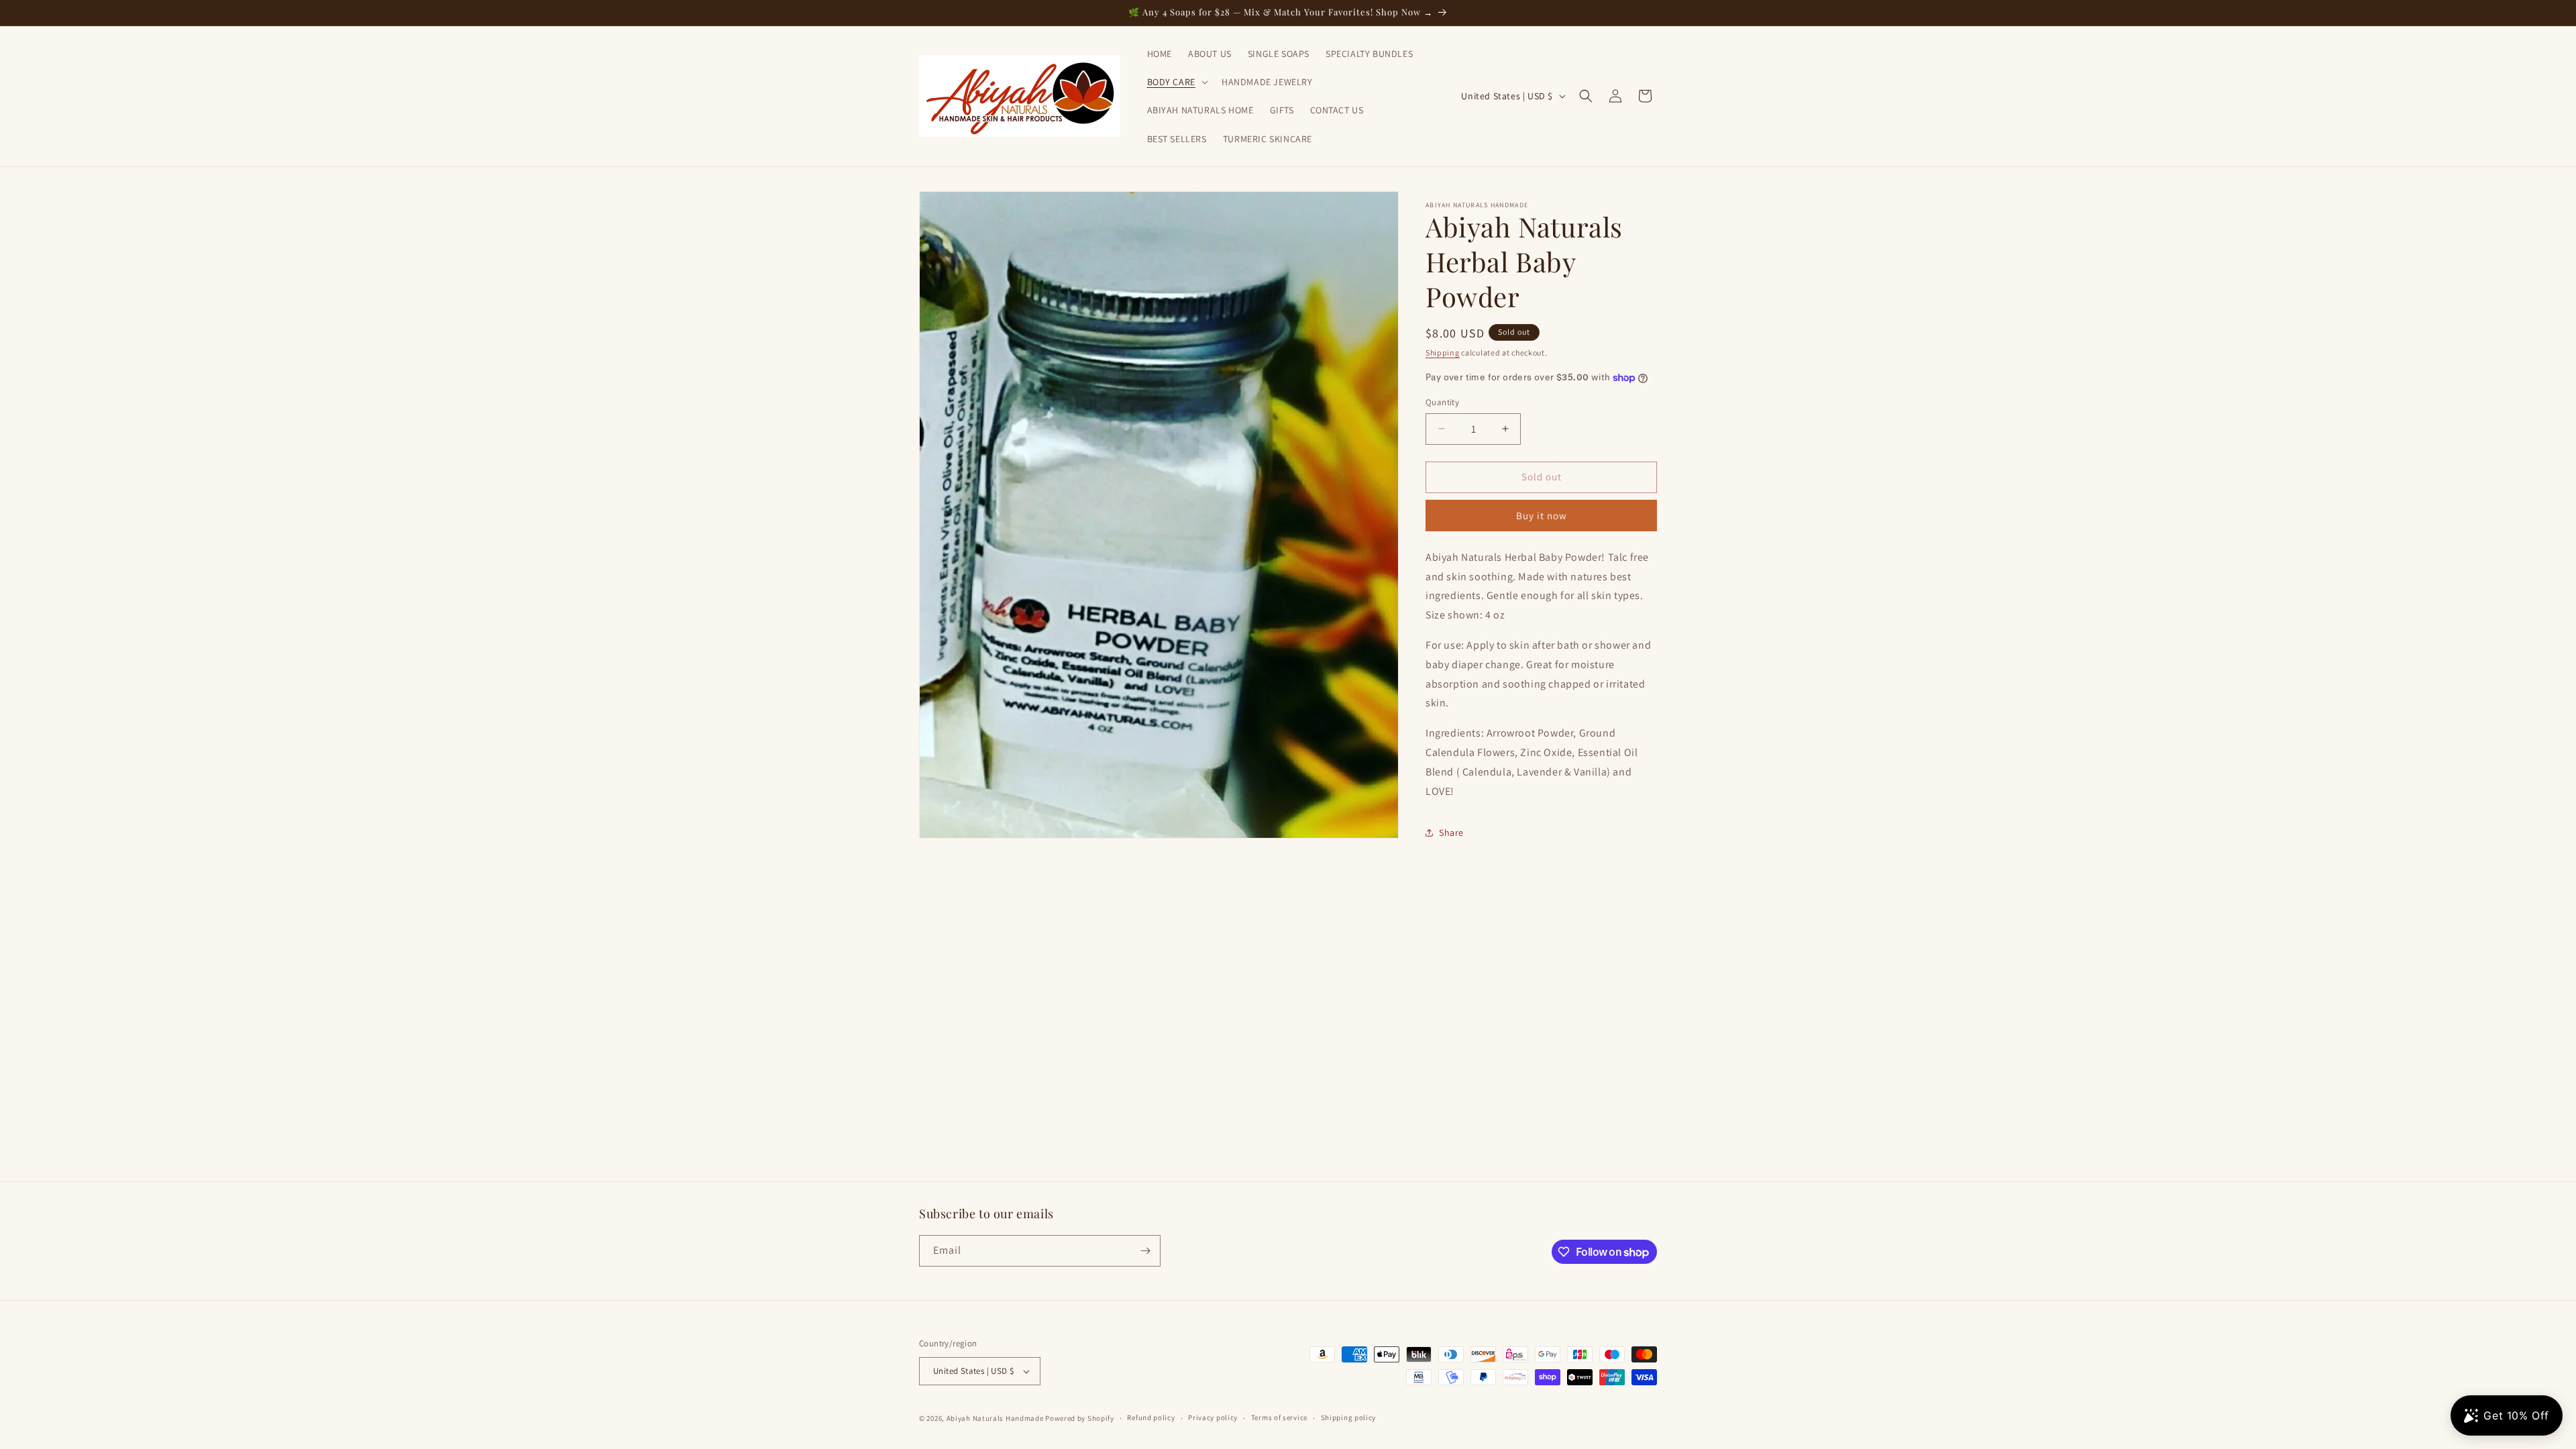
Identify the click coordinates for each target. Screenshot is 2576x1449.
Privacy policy (1213, 1417)
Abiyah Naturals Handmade (995, 1418)
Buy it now (1542, 516)
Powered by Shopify (1080, 1418)
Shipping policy (1349, 1417)
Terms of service (1279, 1417)
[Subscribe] (1145, 1251)
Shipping (1443, 353)
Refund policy (1151, 1417)
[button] (1176, 82)
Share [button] (1451, 833)
